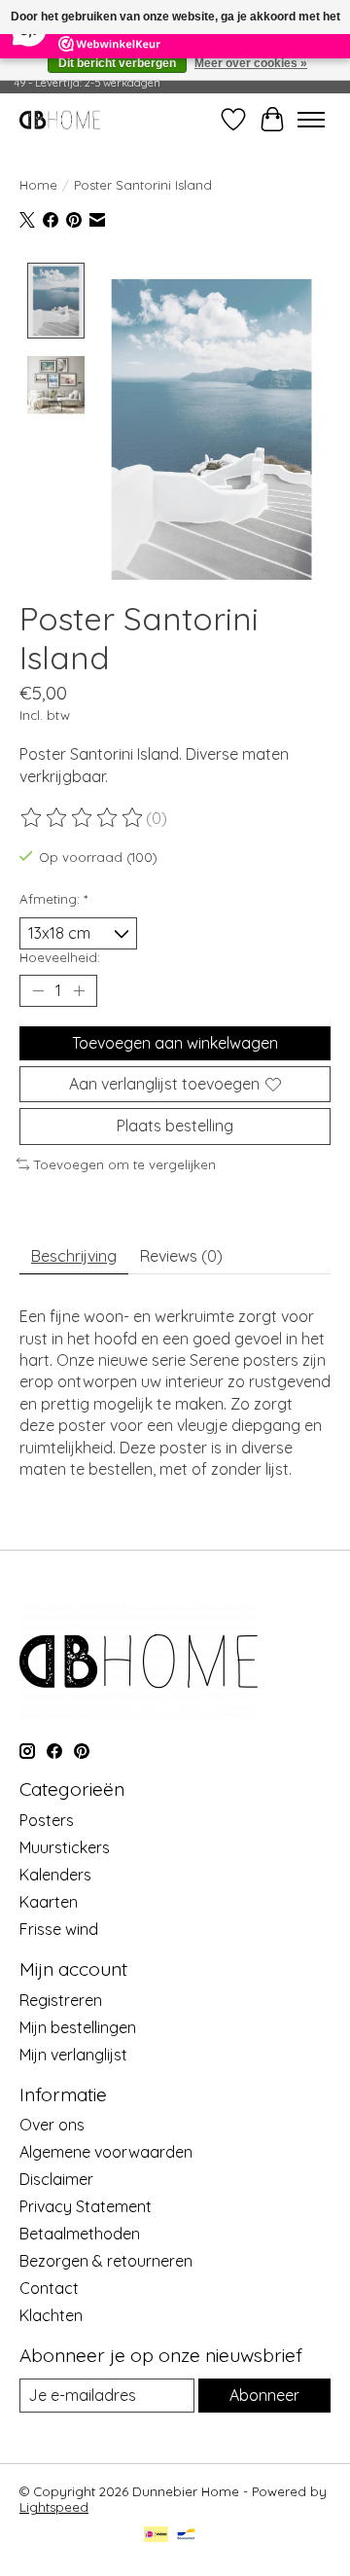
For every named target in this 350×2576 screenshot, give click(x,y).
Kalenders (55, 1875)
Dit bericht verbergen (117, 63)
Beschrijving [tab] (74, 1256)
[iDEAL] (156, 2536)
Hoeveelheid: (60, 957)
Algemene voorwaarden (106, 2152)
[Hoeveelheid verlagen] (38, 991)
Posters (47, 1820)
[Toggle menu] (311, 120)
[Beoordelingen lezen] (83, 818)
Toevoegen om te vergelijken (125, 1164)
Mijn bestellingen (78, 2027)
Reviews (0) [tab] (181, 1256)
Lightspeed (54, 2507)
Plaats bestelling (175, 1126)
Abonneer (264, 2395)
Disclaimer (56, 2179)
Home (38, 185)
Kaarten (49, 1902)
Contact (49, 2288)
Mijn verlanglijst (73, 2055)
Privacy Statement (86, 2206)
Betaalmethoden (80, 2234)
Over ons (52, 2125)
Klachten (51, 2315)
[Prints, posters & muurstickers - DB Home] (60, 119)
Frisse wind (59, 1929)
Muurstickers (65, 1847)
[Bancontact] (186, 2536)
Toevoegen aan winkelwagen (175, 1043)
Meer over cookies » (251, 63)
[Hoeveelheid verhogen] (79, 991)
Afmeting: (53, 899)
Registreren (61, 2000)
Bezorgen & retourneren (106, 2261)
